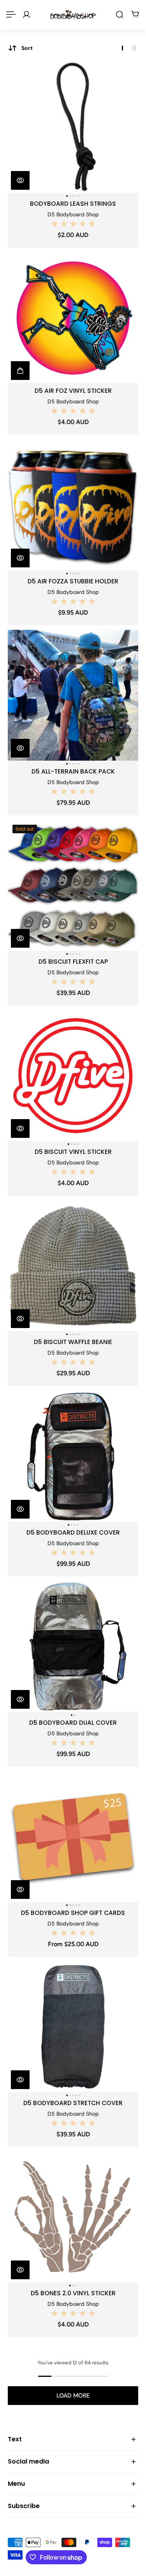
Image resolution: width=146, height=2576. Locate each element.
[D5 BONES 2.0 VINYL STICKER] (73, 2217)
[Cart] (135, 14)
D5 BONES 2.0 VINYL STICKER (73, 2293)
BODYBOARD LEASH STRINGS (73, 204)
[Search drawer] (120, 14)
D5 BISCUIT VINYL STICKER (73, 1152)
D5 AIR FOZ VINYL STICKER (73, 391)
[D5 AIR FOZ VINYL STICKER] (73, 318)
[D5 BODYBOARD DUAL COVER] (73, 1646)
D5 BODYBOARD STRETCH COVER (73, 2103)
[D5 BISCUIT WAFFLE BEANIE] (73, 1266)
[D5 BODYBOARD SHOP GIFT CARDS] (73, 1837)
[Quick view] (20, 180)
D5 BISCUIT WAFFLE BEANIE (73, 1342)
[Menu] (11, 14)
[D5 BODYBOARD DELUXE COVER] (73, 1456)
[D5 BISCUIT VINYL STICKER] (73, 1076)
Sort (27, 48)
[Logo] (73, 14)
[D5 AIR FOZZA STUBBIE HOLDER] (73, 505)
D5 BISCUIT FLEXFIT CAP (73, 962)
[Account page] (26, 14)
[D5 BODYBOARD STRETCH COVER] (73, 2027)
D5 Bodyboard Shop (73, 214)
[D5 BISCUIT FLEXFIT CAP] (73, 885)
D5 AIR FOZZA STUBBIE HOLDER (73, 581)
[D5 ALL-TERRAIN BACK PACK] (73, 695)
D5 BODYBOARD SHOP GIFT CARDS (73, 1913)
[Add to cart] (20, 371)
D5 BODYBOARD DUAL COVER (73, 1723)
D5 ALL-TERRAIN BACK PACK (73, 771)
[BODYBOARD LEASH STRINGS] (73, 127)
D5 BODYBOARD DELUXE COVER (73, 1532)
